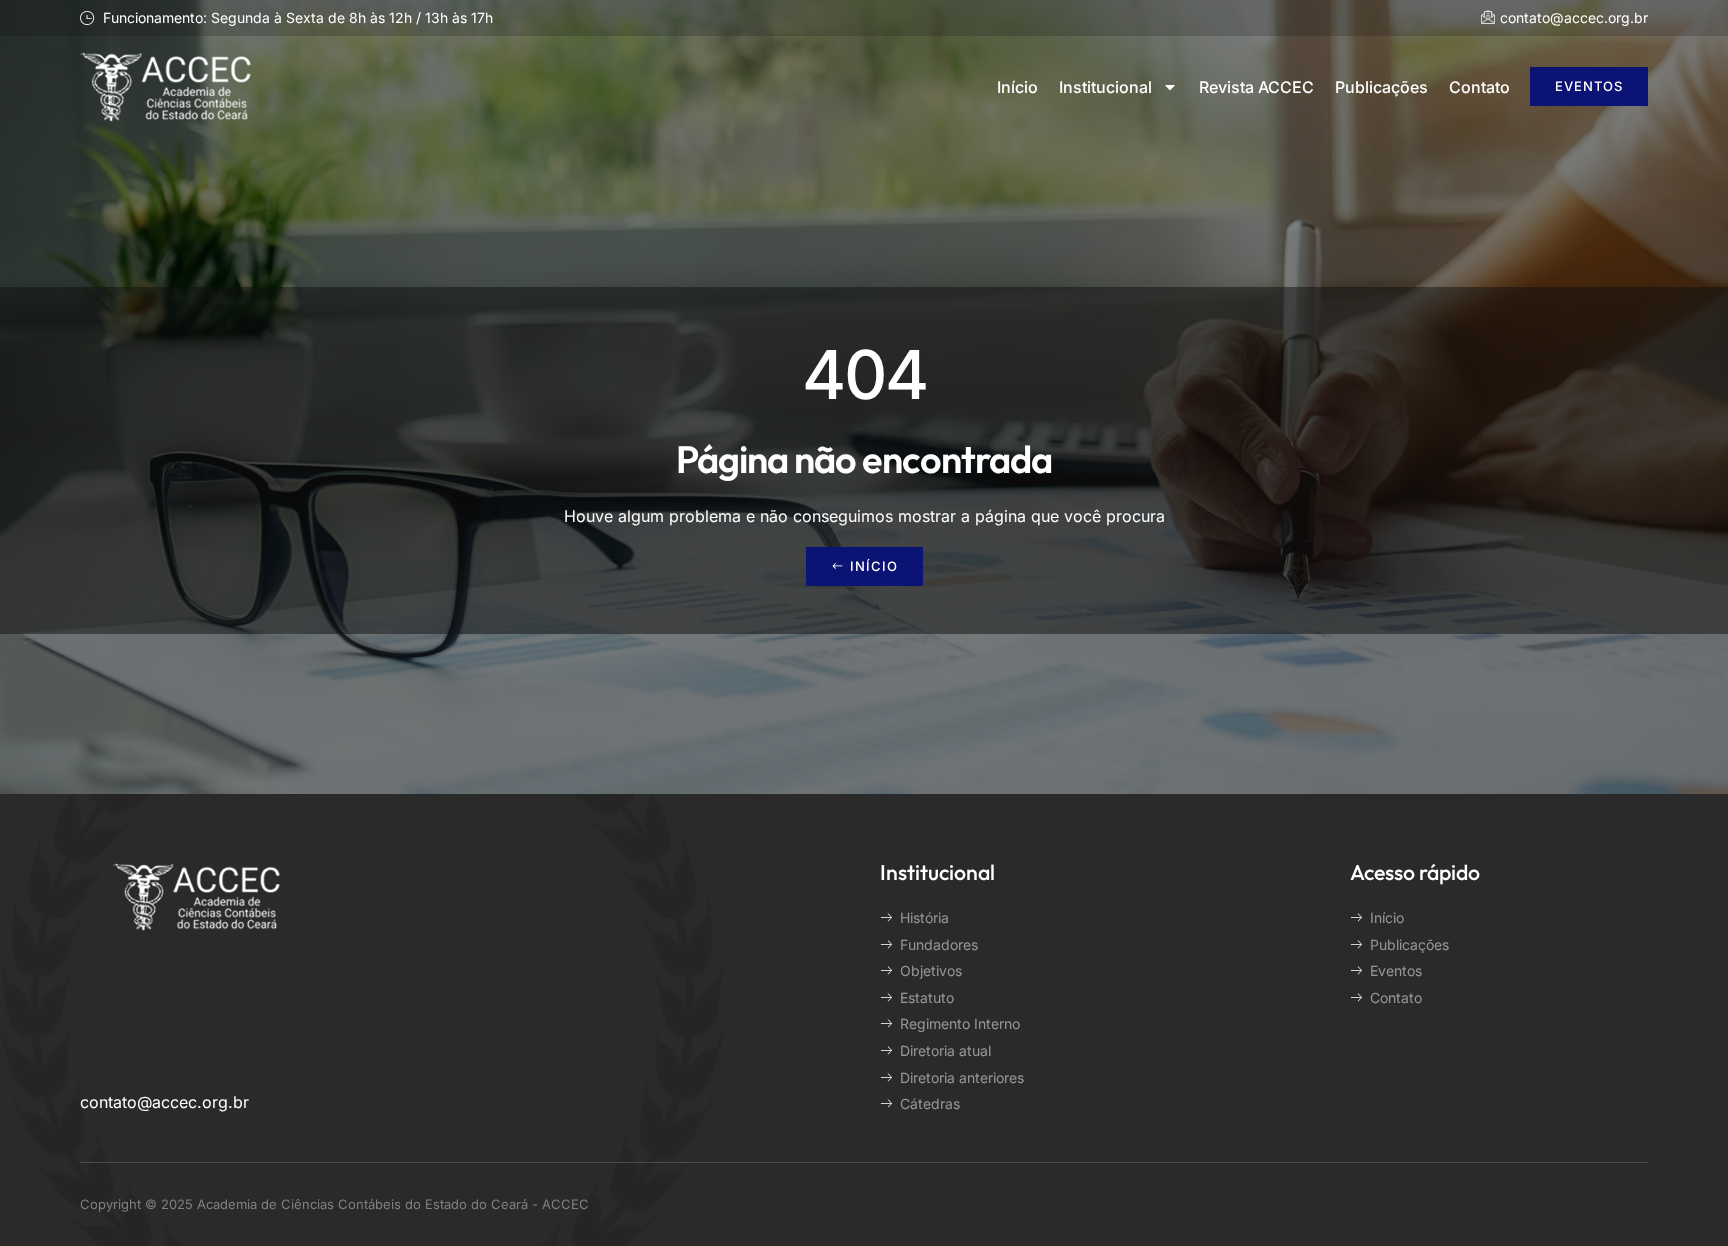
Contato (1479, 87)
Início (1017, 87)
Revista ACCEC (1256, 87)
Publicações (1381, 87)
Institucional (1105, 87)
